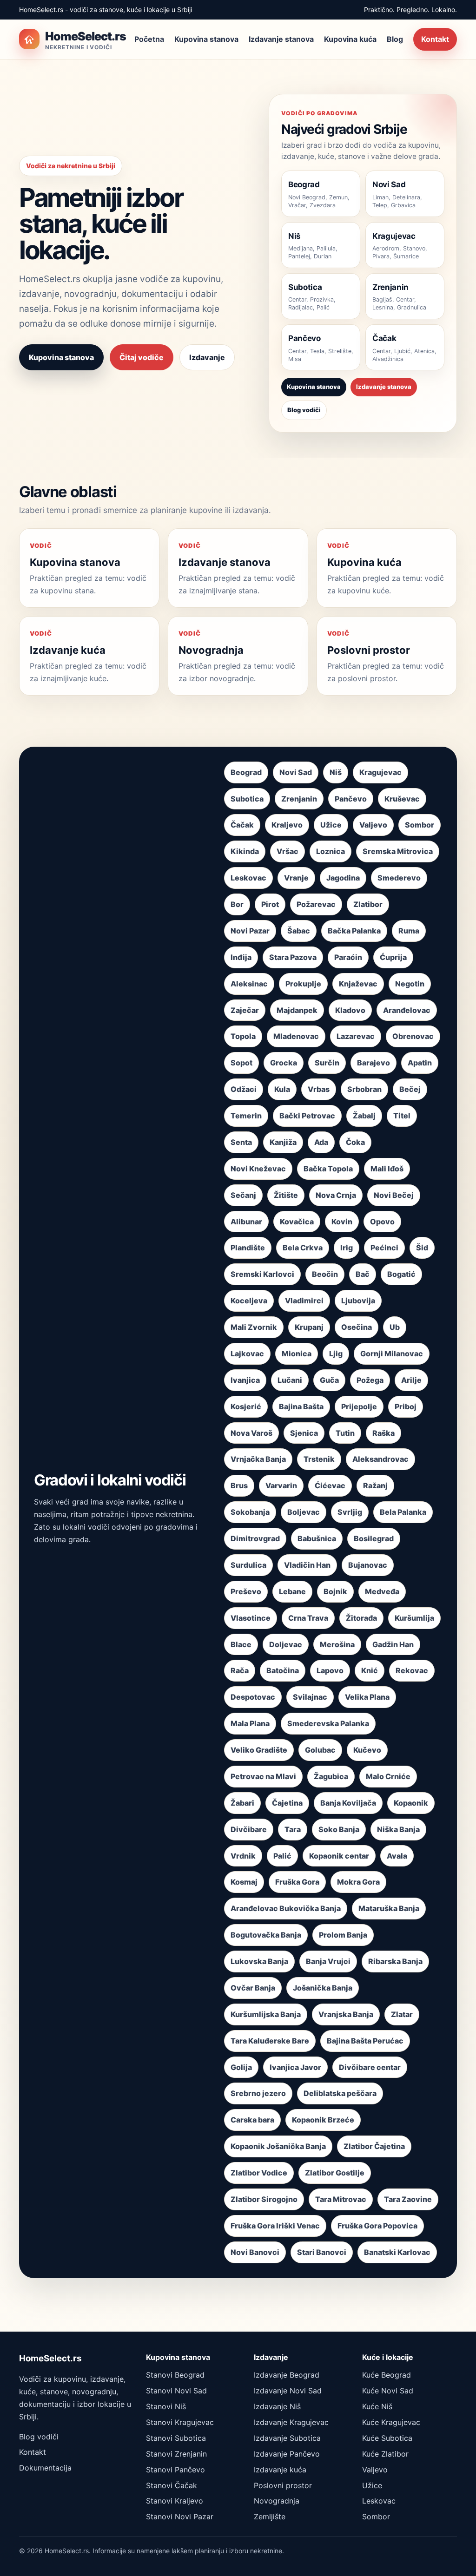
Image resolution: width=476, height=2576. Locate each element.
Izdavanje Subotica (287, 2438)
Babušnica (317, 1538)
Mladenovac (296, 1036)
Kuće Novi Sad (388, 2391)
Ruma (409, 931)
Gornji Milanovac (392, 1354)
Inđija (241, 957)
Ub (395, 1327)
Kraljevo (287, 825)
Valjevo (373, 825)
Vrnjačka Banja (258, 1459)
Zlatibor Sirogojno (264, 2199)
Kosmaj (244, 1882)
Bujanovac (368, 1565)
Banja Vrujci (328, 1961)
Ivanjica (245, 1380)
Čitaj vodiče (142, 357)
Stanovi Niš (166, 2406)
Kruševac (402, 799)
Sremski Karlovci (262, 1274)
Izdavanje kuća (280, 2470)
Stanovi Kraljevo (175, 2501)
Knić (370, 1670)
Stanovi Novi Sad (176, 2391)
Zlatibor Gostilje (335, 2173)
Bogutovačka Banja (266, 1935)
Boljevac (304, 1512)
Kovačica (297, 1222)
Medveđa (382, 1591)
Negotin (410, 984)
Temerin (246, 1116)
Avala (397, 1856)
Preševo (246, 1591)
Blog (395, 39)
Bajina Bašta (301, 1406)
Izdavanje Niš (277, 2406)
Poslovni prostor (283, 2485)
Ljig (336, 1354)
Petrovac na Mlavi (263, 1776)
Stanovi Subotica (176, 2438)
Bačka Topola (328, 1169)
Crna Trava (308, 1618)
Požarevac (316, 904)
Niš (336, 772)
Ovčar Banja (253, 1988)
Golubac (320, 1750)
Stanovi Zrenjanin (176, 2454)
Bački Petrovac (307, 1116)
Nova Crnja (336, 1195)
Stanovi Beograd (175, 2375)
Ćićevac (330, 1485)
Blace (241, 1644)
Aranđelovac (407, 1010)
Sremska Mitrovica (398, 851)
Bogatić (401, 1274)
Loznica (331, 851)
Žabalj (364, 1116)
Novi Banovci (255, 2252)
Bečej (410, 1089)
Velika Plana (367, 1697)
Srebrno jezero (258, 2093)
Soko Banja (339, 1829)
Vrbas (319, 1089)
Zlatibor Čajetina (374, 2146)
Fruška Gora (297, 1882)
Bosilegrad (374, 1538)
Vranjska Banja (346, 2014)
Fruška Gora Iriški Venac (275, 2226)
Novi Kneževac (258, 1169)
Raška (383, 1433)
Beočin (325, 1274)
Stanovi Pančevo (175, 2470)
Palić (282, 1856)
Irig (347, 1248)
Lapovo (330, 1670)
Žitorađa (361, 1618)
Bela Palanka (403, 1512)
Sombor (420, 825)
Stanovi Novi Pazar (180, 2517)
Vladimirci (304, 1301)
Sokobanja (250, 1512)
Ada (321, 1142)
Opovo (382, 1222)
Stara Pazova (293, 957)
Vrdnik (243, 1856)
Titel (402, 1116)
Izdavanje (207, 357)
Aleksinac (249, 984)
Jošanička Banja (323, 1988)
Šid (422, 1248)
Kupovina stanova (206, 39)
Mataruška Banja (389, 1908)
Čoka (355, 1142)
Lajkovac (247, 1354)
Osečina (357, 1327)
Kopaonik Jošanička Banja (278, 2146)
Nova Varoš (251, 1433)
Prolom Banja (343, 1935)
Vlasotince (251, 1618)
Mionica (297, 1354)
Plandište (248, 1248)
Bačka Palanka (354, 931)
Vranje (296, 878)
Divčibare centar (370, 2067)
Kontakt (435, 39)
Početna (149, 39)
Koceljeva (249, 1301)
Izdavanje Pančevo (287, 2454)
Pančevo (351, 799)
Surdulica (248, 1565)
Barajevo (374, 1063)
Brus (239, 1485)
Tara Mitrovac (341, 2199)
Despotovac (253, 1697)
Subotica (247, 799)
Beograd (246, 772)
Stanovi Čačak (172, 2485)
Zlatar (402, 2014)
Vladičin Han (307, 1565)
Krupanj (309, 1327)
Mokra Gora (358, 1882)
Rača (240, 1670)
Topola (243, 1036)
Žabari (242, 1803)
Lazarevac (356, 1036)
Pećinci (384, 1248)
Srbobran (364, 1089)
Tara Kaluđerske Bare (270, 2041)
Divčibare (249, 1829)
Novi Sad (296, 772)
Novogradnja (277, 2501)
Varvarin (281, 1485)
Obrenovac (413, 1036)
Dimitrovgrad (255, 1538)
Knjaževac (358, 984)
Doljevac (286, 1644)
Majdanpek (297, 1010)
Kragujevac (380, 772)
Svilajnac (310, 1697)
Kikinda (245, 851)
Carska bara (252, 2120)
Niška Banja (398, 1829)
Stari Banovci (322, 2252)
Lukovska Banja (259, 1961)
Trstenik (319, 1459)
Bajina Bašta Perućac (365, 2041)
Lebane (292, 1591)
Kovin (342, 1222)
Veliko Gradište (259, 1750)
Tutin (345, 1433)
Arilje (411, 1380)
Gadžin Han (393, 1644)
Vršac (288, 851)
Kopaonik (411, 1803)
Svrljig (350, 1512)
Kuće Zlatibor (385, 2454)
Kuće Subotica (387, 2438)
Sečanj (243, 1195)
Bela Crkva (303, 1248)
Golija (241, 2067)
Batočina (283, 1670)
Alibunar (246, 1222)
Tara (293, 1829)
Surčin (327, 1063)
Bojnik (335, 1591)
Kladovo (350, 1010)
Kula (282, 1089)
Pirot (270, 904)
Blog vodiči (304, 410)
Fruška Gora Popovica (377, 2226)
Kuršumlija (414, 1618)
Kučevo (367, 1750)
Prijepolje (359, 1406)
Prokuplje (303, 984)
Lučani (290, 1380)
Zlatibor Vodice (259, 2173)
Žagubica (331, 1776)
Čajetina (287, 1803)
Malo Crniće (388, 1776)
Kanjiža (283, 1142)
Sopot (241, 1063)
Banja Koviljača (348, 1803)
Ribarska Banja (395, 1961)
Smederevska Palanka (328, 1723)
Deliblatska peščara (340, 2093)
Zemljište (270, 2517)
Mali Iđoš (387, 1169)
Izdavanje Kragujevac (291, 2422)
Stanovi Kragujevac (180, 2422)
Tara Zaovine (408, 2199)
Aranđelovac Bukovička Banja (286, 1908)
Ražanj (375, 1485)
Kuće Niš (377, 2406)
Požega (370, 1380)
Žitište (286, 1195)
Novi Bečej (394, 1195)
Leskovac (248, 878)
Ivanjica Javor (295, 2067)
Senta (241, 1142)
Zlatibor (368, 904)
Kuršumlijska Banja (266, 2014)
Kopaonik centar (339, 1856)
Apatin (420, 1063)
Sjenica (304, 1433)
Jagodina (343, 878)
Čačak (242, 825)
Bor (237, 904)
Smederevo (399, 878)
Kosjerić (246, 1406)
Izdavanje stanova (281, 39)
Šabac (299, 931)
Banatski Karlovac (397, 2252)
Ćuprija (393, 957)
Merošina (337, 1644)
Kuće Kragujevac (391, 2422)
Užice (331, 825)
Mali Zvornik (254, 1327)
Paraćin (348, 957)
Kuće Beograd (387, 2375)
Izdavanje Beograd (287, 2375)
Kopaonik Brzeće (323, 2120)
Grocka (284, 1063)
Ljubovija (358, 1301)
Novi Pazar (250, 931)
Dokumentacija (45, 2468)
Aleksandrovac (380, 1459)
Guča (329, 1380)
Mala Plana (250, 1723)
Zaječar (245, 1010)
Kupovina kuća (350, 39)
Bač (363, 1274)
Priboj (406, 1406)
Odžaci (244, 1089)
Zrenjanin (299, 799)
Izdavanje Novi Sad (288, 2391)
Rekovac (412, 1670)
